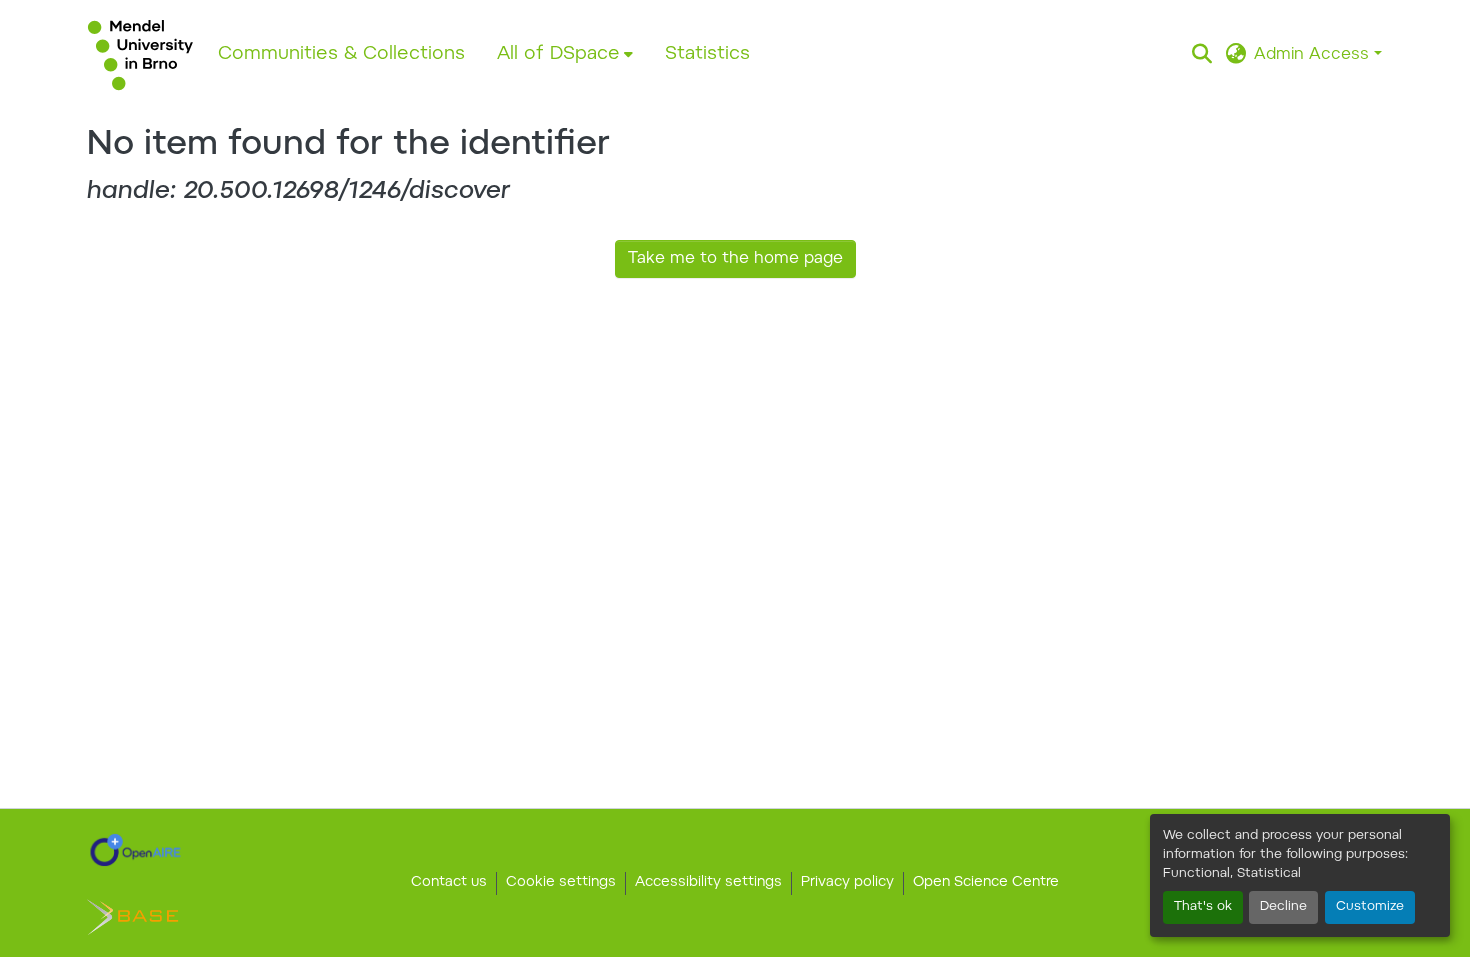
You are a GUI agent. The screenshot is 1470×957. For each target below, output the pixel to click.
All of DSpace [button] (558, 54)
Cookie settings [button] (561, 883)
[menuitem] (565, 55)
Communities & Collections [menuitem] (341, 54)
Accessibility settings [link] (708, 883)
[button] (140, 55)
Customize (1370, 907)
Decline (1283, 907)
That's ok (1203, 907)
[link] (135, 850)
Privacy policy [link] (847, 883)
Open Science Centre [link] (986, 883)
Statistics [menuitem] (707, 54)
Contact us (449, 883)
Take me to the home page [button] (735, 259)
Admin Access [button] (1314, 55)
